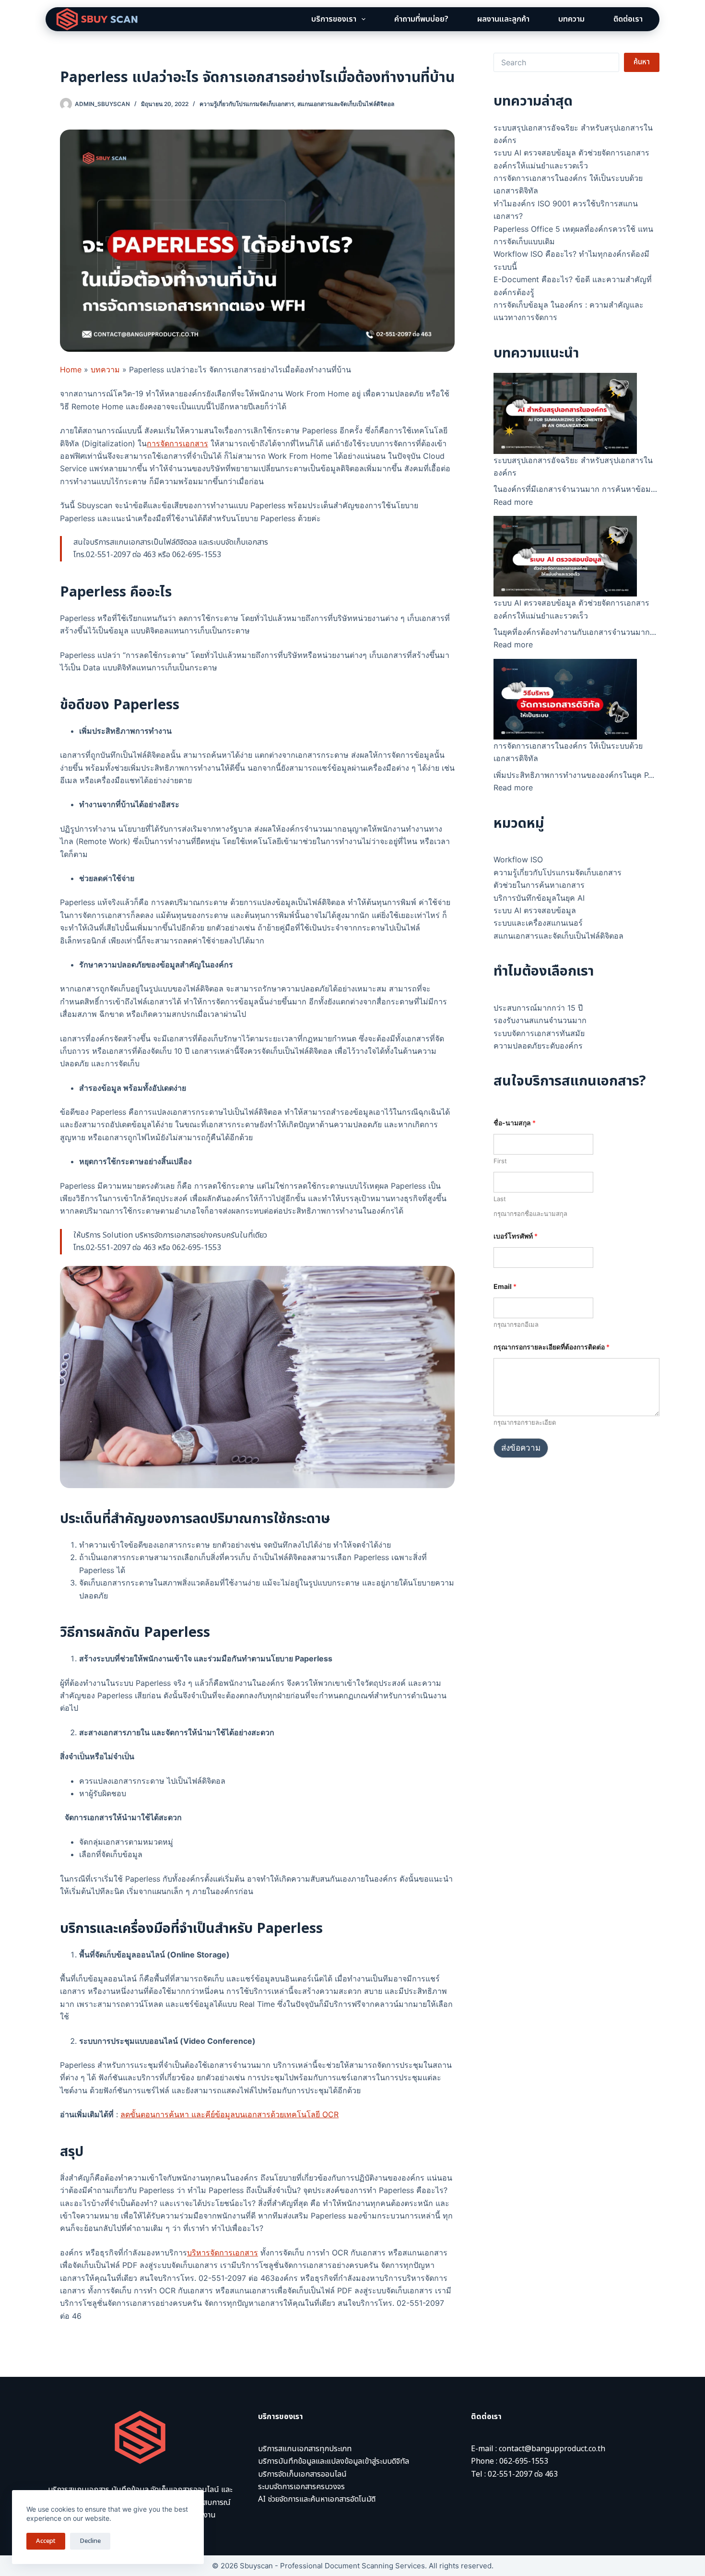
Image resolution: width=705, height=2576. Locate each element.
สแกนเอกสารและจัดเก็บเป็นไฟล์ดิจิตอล (346, 104)
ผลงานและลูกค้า (503, 19)
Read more (513, 502)
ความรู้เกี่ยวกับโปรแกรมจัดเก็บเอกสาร (247, 104)
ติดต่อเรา (628, 19)
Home (71, 370)
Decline (90, 2541)
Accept (46, 2541)
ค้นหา (642, 62)
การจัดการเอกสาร (177, 443)
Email (505, 1286)
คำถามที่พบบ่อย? (421, 19)
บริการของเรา (334, 19)
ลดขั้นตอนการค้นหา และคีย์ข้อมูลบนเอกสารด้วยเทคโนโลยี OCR (229, 2114)
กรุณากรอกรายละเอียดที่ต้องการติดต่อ (552, 1347)
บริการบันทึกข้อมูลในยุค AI (539, 898)
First (500, 1161)
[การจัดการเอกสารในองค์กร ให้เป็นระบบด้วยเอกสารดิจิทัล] (565, 699)
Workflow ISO (518, 859)
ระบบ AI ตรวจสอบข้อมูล (535, 910)
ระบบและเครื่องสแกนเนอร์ (538, 923)
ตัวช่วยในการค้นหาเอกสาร (539, 885)
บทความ (571, 19)
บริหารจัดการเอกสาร (223, 2253)
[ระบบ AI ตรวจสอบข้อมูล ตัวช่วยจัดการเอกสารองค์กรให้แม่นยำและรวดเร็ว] (565, 556)
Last (500, 1199)
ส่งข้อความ (521, 1448)
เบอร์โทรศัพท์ (516, 1236)
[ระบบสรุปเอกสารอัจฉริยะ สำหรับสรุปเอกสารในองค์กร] (565, 413)
